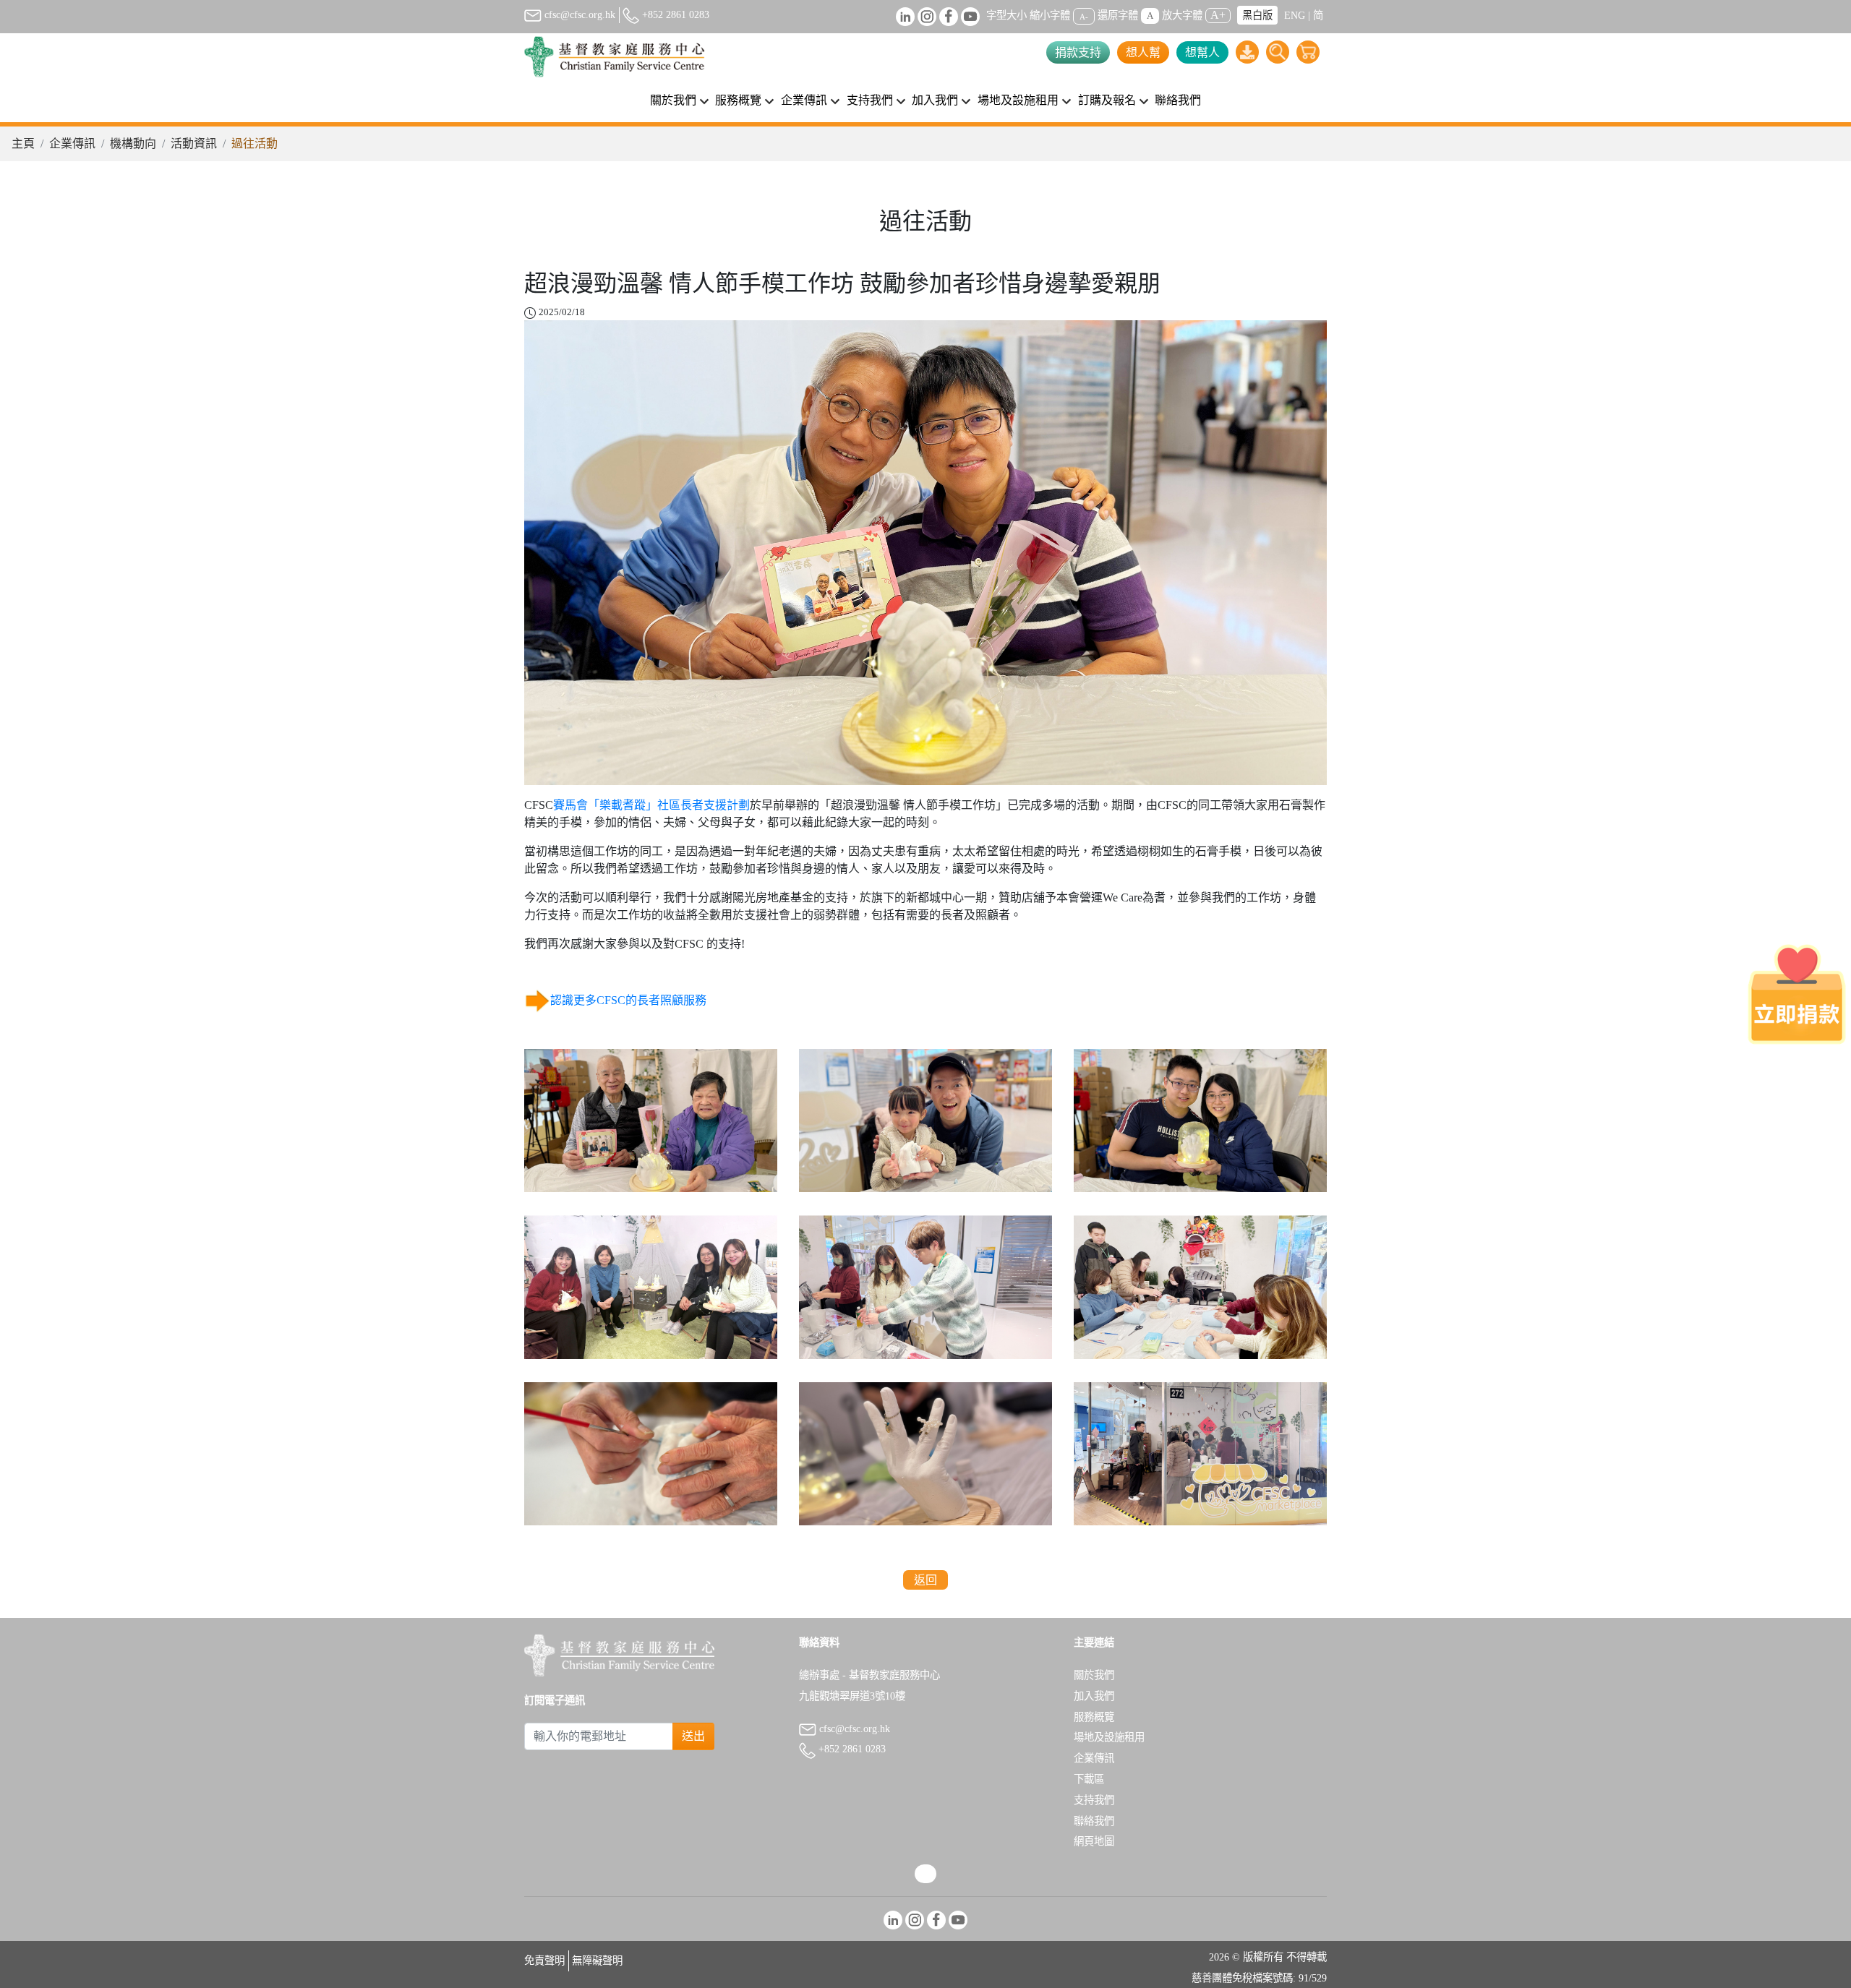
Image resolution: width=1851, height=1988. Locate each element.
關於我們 (1094, 1675)
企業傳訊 (72, 143)
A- (1084, 16)
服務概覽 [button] (738, 100)
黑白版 (1257, 15)
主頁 (23, 143)
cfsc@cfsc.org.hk (578, 14)
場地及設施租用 (1109, 1737)
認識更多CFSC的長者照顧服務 (628, 1000)
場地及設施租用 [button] (1018, 100)
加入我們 (1094, 1696)
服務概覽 (1094, 1717)
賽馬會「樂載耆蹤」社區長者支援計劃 (651, 805)
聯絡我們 (1178, 100)
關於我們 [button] (673, 100)
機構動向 (133, 143)
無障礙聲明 (597, 1961)
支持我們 (1094, 1800)
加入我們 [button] (935, 100)
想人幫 (1143, 52)
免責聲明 (544, 1961)
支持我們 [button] (870, 100)
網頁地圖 (1094, 1841)
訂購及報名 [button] (1107, 100)
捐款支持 (1078, 52)
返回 (925, 1580)
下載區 (1089, 1779)
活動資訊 (194, 143)
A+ (1218, 15)
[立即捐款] (1797, 994)
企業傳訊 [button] (804, 100)
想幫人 (1202, 52)
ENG (1295, 15)
